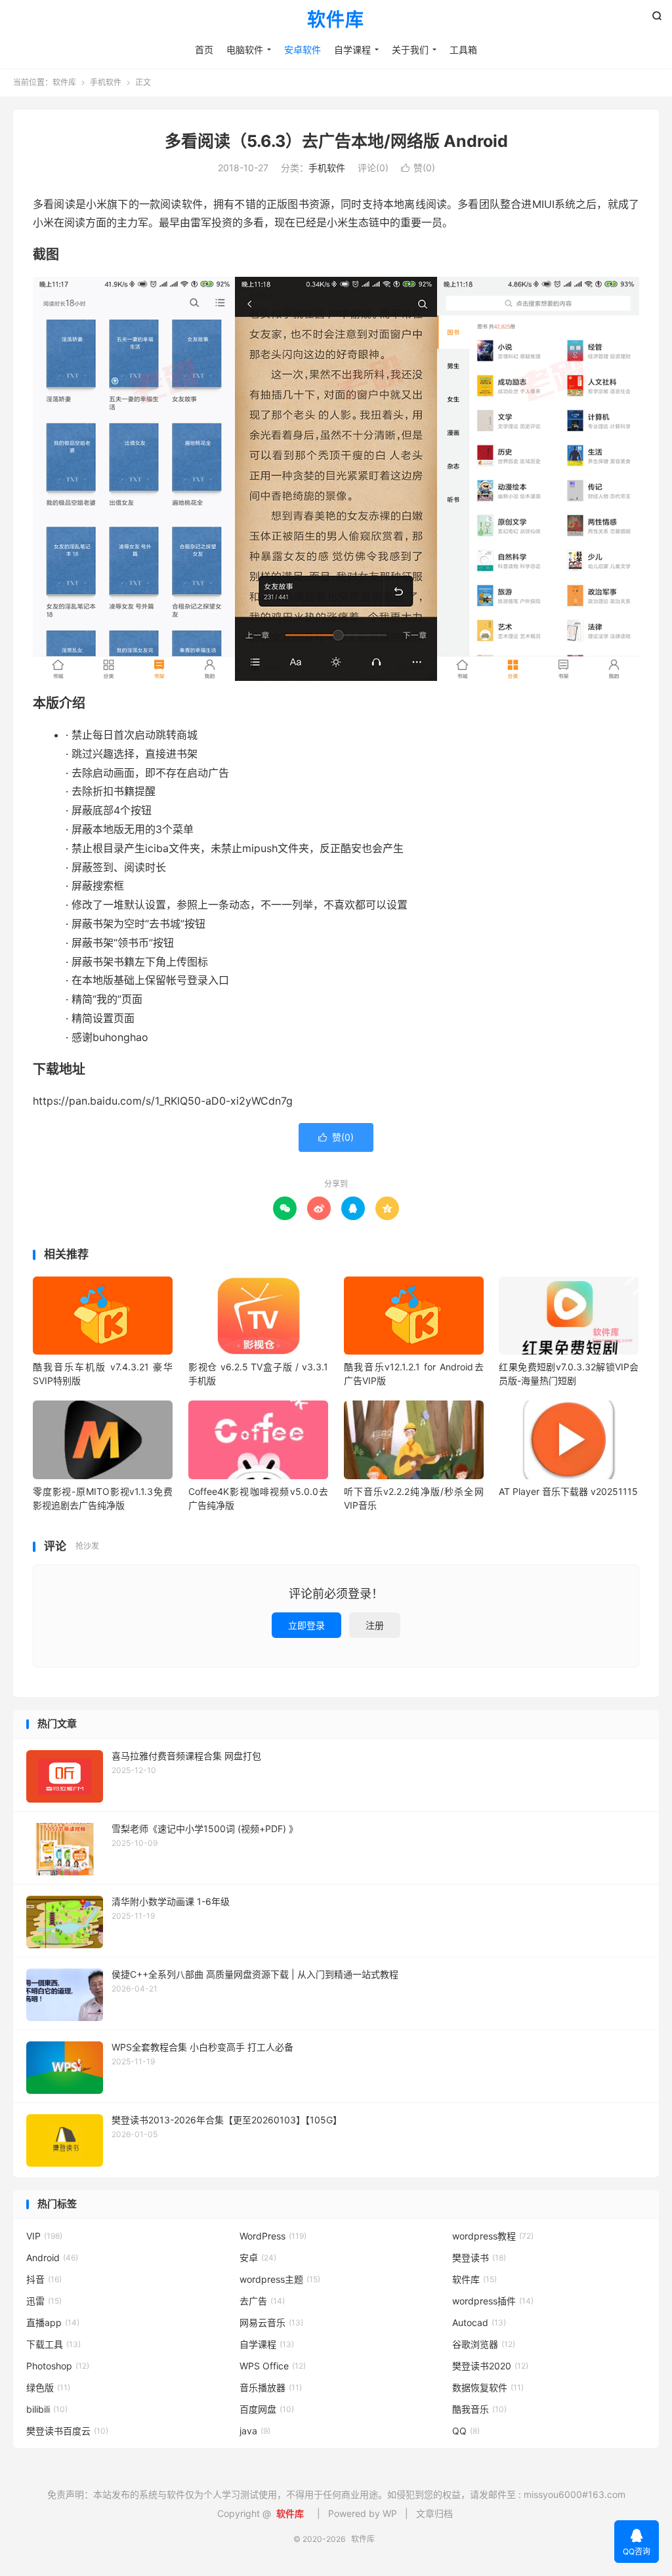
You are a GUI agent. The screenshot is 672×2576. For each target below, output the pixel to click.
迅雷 (44, 2301)
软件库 (336, 20)
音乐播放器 (271, 2387)
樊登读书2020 (490, 2366)
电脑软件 (245, 50)
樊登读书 (479, 2258)
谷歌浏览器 (484, 2344)
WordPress (273, 2236)
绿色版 (48, 2387)
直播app (53, 2322)
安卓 (258, 2258)
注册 (375, 1625)
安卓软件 (303, 50)
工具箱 (463, 50)
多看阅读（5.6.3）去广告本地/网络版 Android (336, 141)
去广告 (262, 2301)
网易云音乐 (271, 2322)
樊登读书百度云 (67, 2431)
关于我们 (410, 50)
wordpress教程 (493, 2236)
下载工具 (53, 2344)
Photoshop (58, 2366)
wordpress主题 (280, 2279)
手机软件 (106, 82)
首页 (204, 50)
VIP (44, 2236)
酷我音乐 (479, 2409)
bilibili (47, 2409)
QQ (466, 2431)
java (255, 2431)
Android (52, 2258)
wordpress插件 (493, 2301)
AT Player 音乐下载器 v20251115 (568, 1491)
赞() (418, 168)
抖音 (44, 2279)
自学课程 (352, 50)
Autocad (479, 2322)
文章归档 (434, 2513)
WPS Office (273, 2366)
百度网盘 (267, 2409)
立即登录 (306, 1625)
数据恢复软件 (488, 2387)
